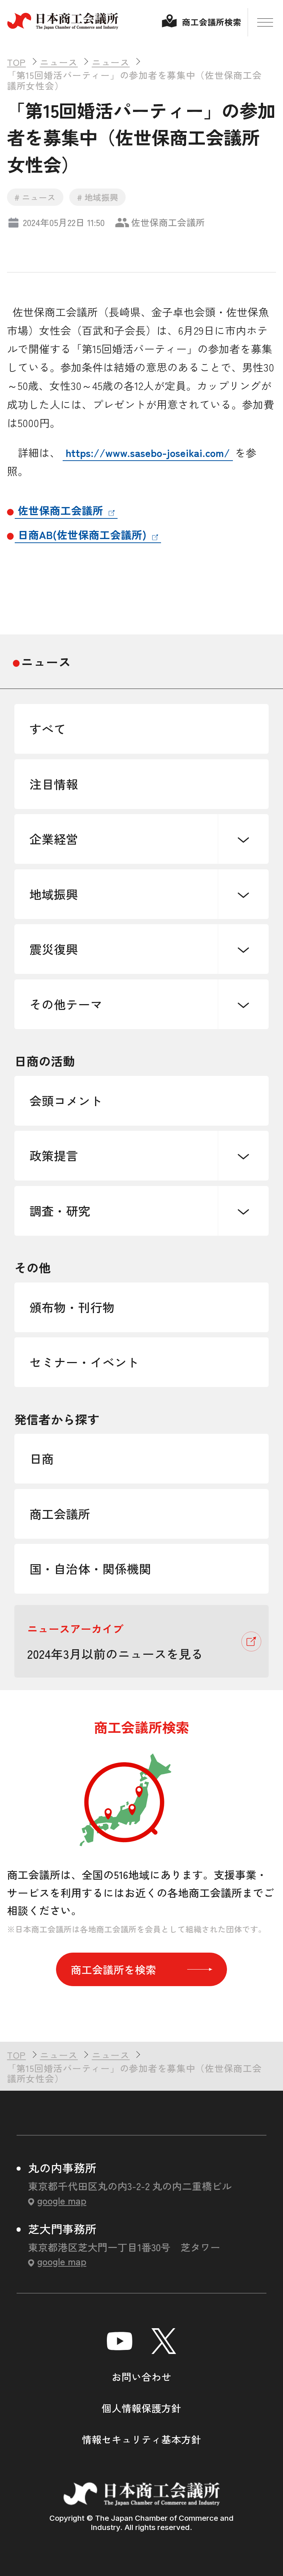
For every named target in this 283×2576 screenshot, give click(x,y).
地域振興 (54, 894)
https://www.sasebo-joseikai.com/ (148, 452)
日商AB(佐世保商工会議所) (82, 534)
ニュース (46, 661)
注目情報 (54, 784)
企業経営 (54, 839)
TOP (255, 2020)
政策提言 (54, 1155)
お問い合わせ (141, 2377)
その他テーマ (66, 1004)
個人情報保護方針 (141, 2408)
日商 (42, 1458)
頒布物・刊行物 (72, 1307)
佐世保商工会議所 (60, 510)
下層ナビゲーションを (243, 839)
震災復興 (54, 949)
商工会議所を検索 (113, 1969)
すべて (48, 729)
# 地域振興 (98, 197)
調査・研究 (60, 1210)
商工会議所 (60, 1514)
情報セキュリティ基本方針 (141, 2439)
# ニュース (35, 197)
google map (62, 2200)
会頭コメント (66, 1100)
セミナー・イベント (84, 1362)
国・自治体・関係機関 (90, 1568)
